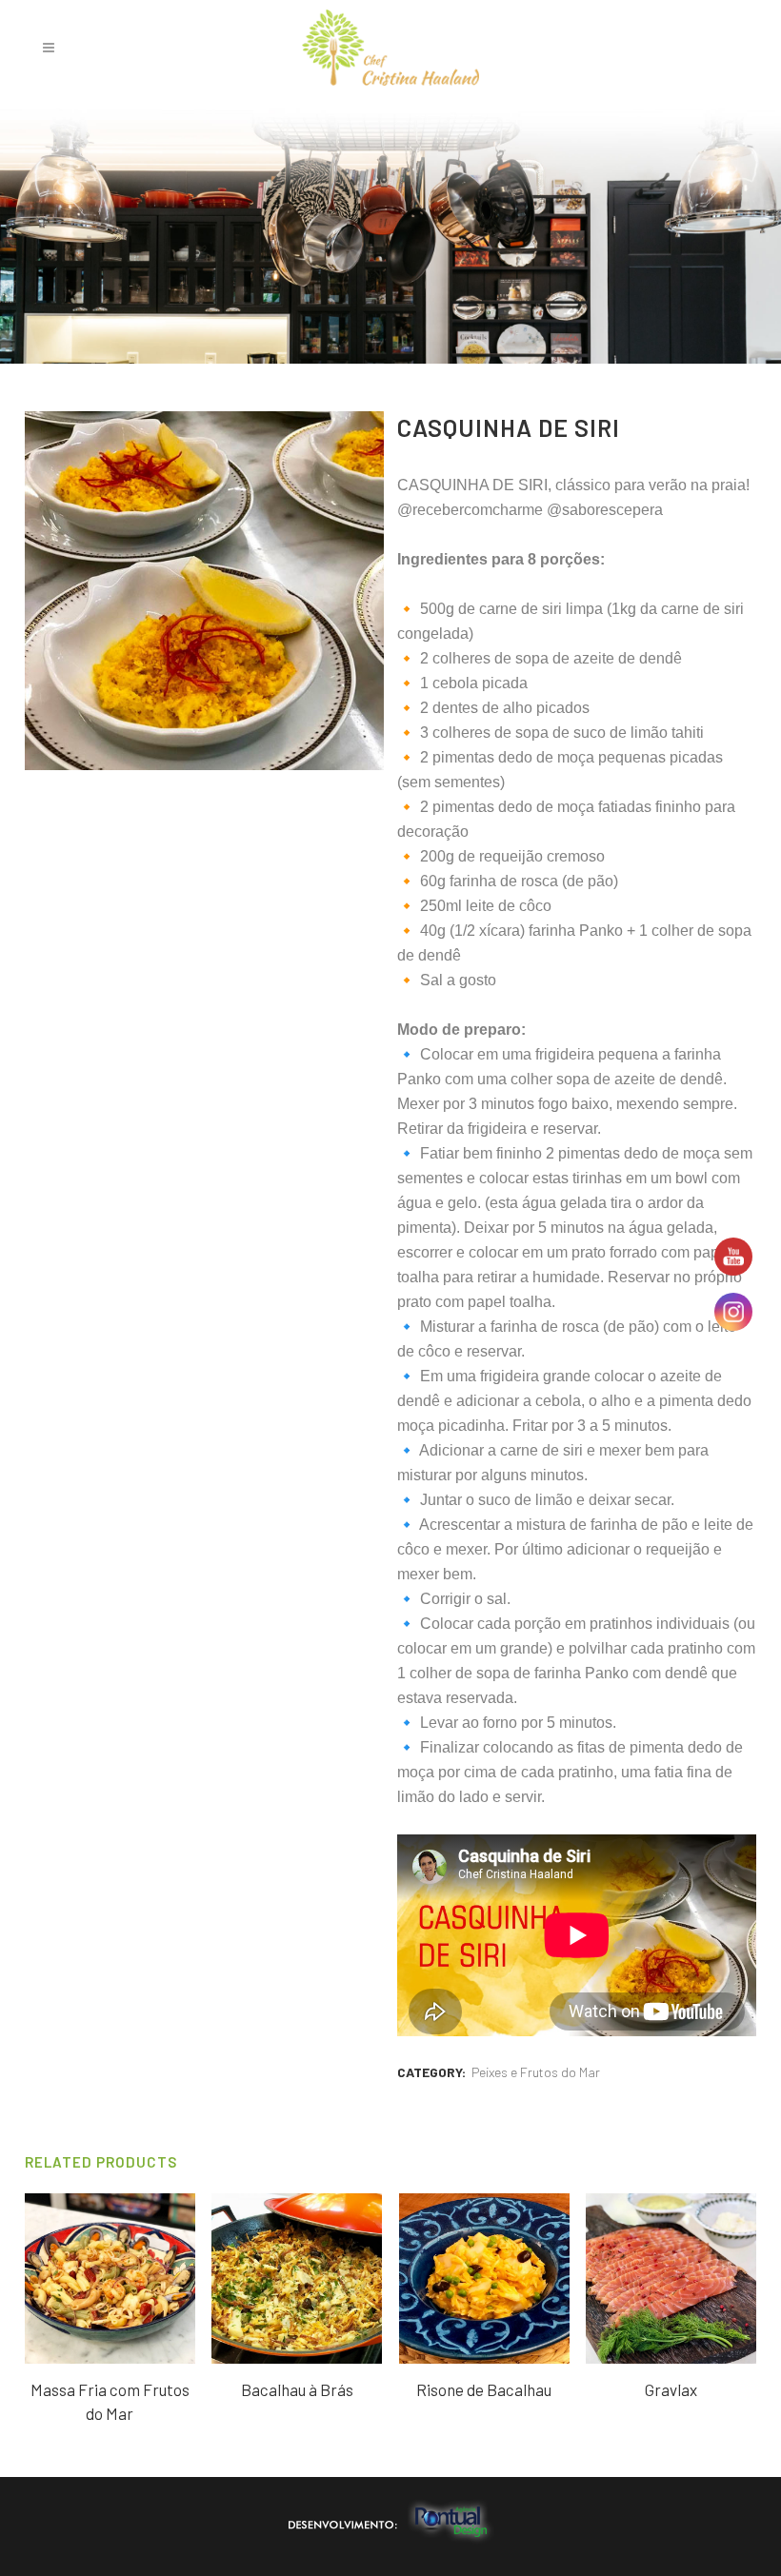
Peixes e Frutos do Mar (536, 2072)
